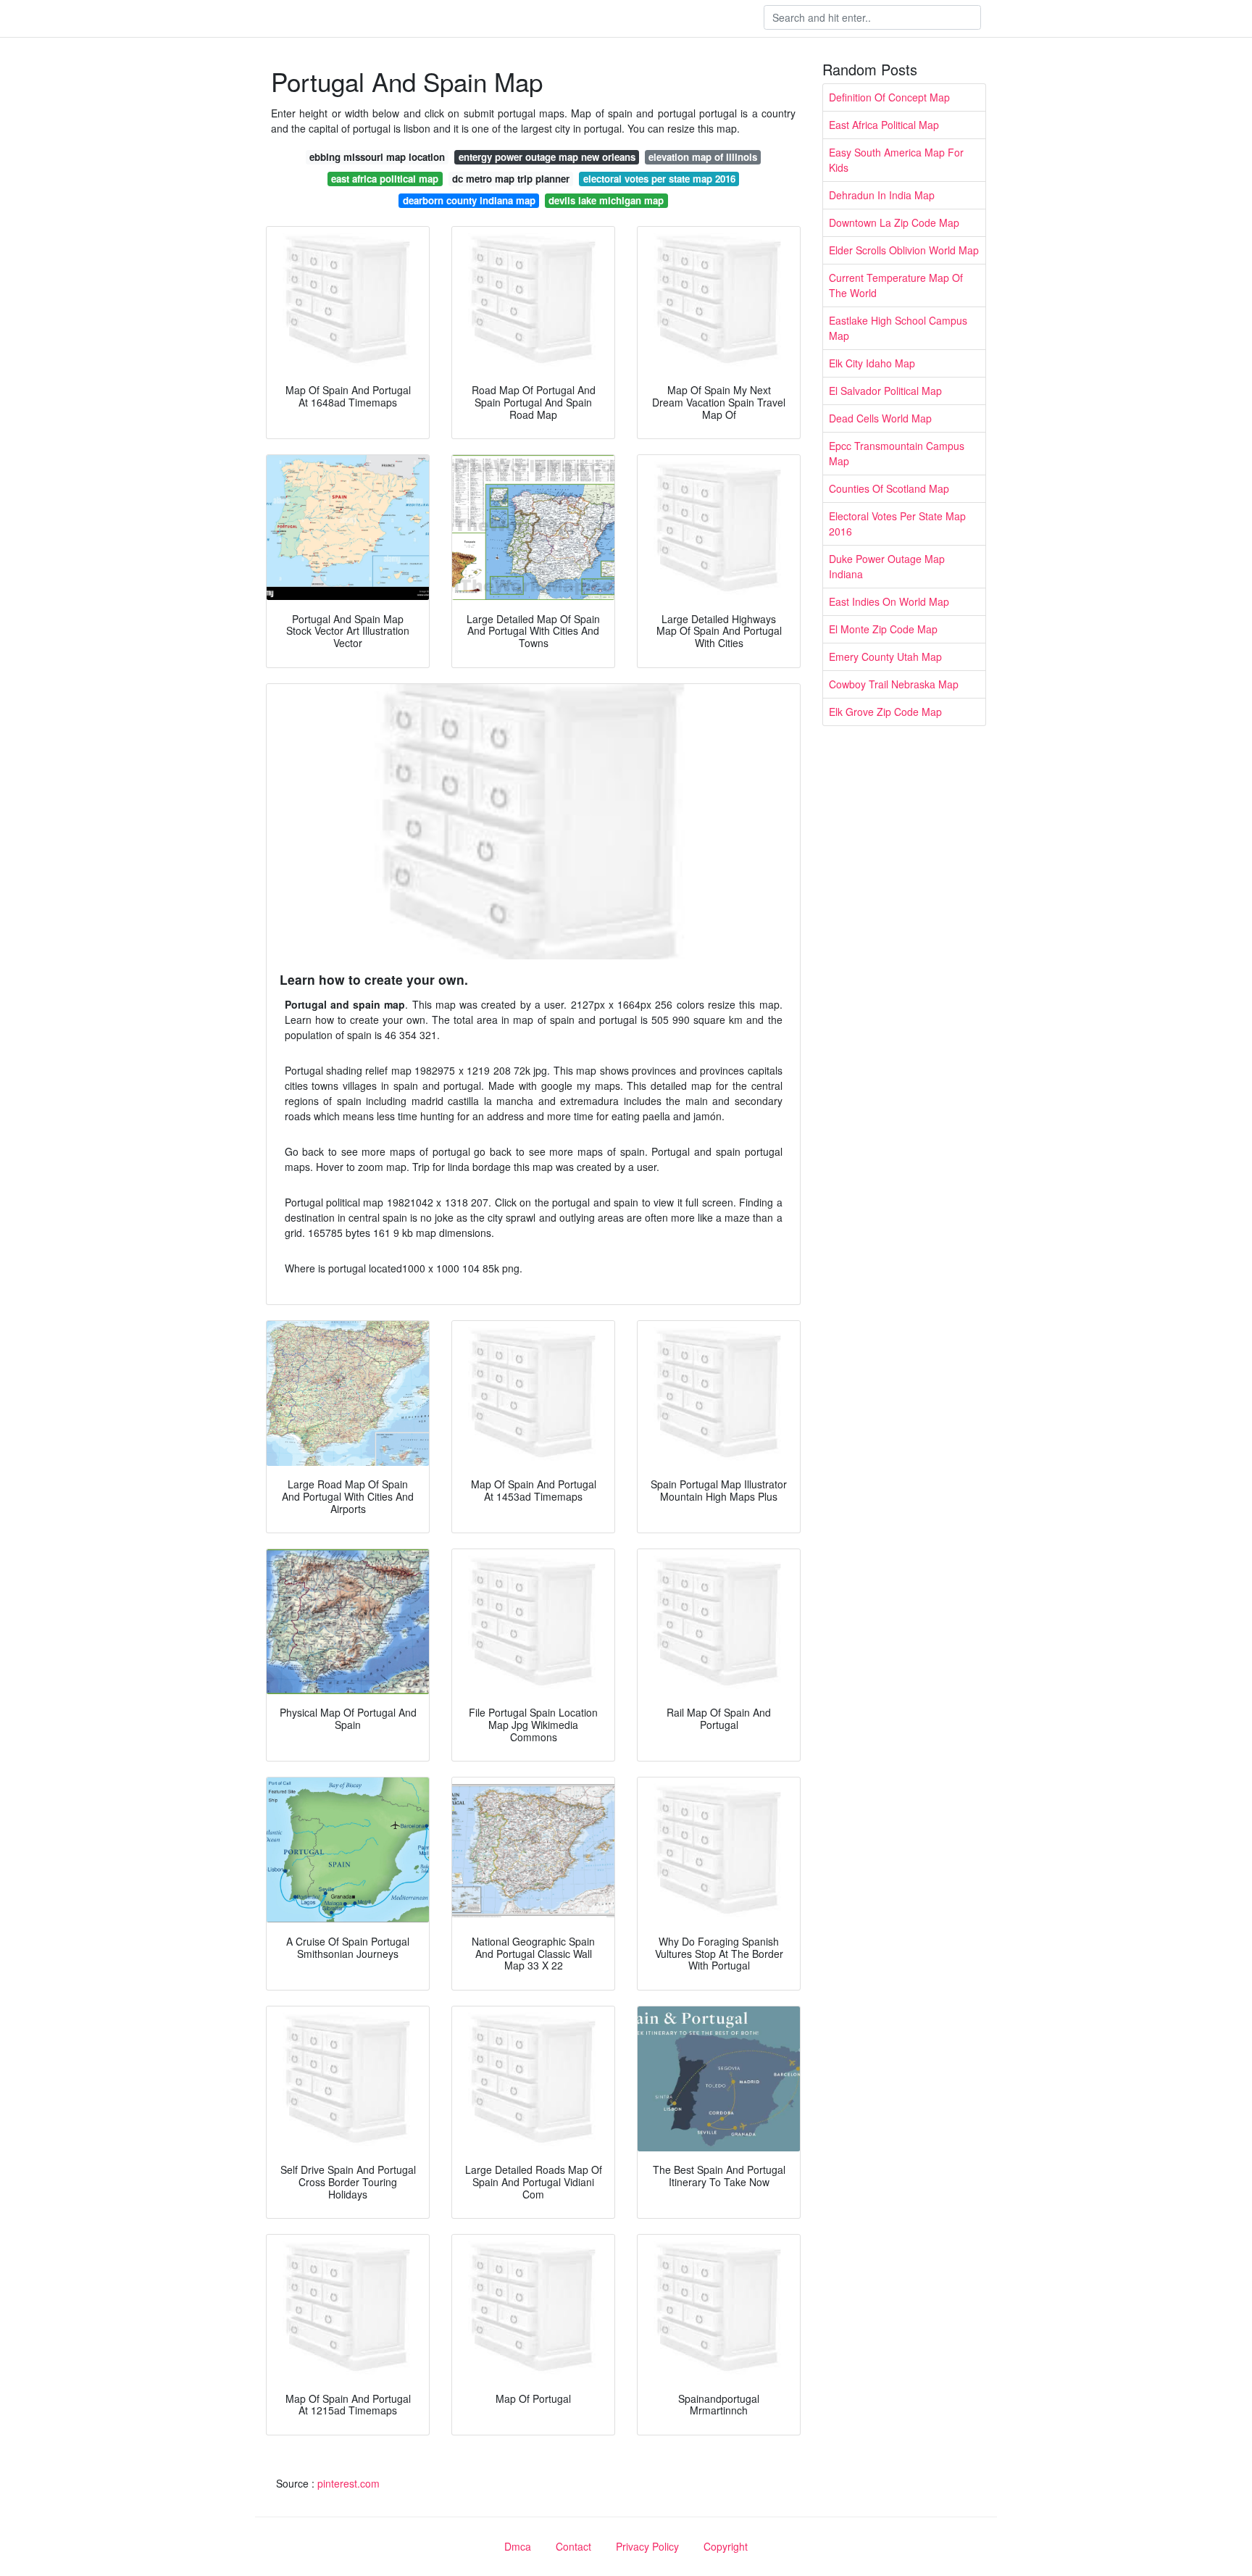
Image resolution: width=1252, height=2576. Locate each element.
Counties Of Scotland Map (889, 488)
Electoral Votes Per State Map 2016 (897, 524)
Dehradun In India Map (882, 195)
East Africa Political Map (884, 125)
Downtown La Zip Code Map (894, 222)
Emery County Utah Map (885, 656)
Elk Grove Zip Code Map (885, 712)
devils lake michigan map (606, 200)
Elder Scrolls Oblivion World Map (904, 250)
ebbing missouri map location (377, 157)
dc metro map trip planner (511, 179)
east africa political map (385, 179)
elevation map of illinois (703, 157)
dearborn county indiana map (469, 200)
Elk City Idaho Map (872, 363)
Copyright (726, 2546)
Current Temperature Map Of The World (896, 285)
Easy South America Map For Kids (896, 160)
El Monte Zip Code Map (883, 629)
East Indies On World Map (889, 601)
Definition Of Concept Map (889, 97)
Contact (573, 2546)
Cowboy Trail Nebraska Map (894, 684)
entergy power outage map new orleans (547, 157)
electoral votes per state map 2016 (659, 179)
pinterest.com (349, 2483)
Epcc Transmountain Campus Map (897, 453)
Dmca (518, 2546)
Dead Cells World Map (880, 418)
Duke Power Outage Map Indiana (887, 566)
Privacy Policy (647, 2546)
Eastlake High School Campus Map (898, 328)
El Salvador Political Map (885, 391)
